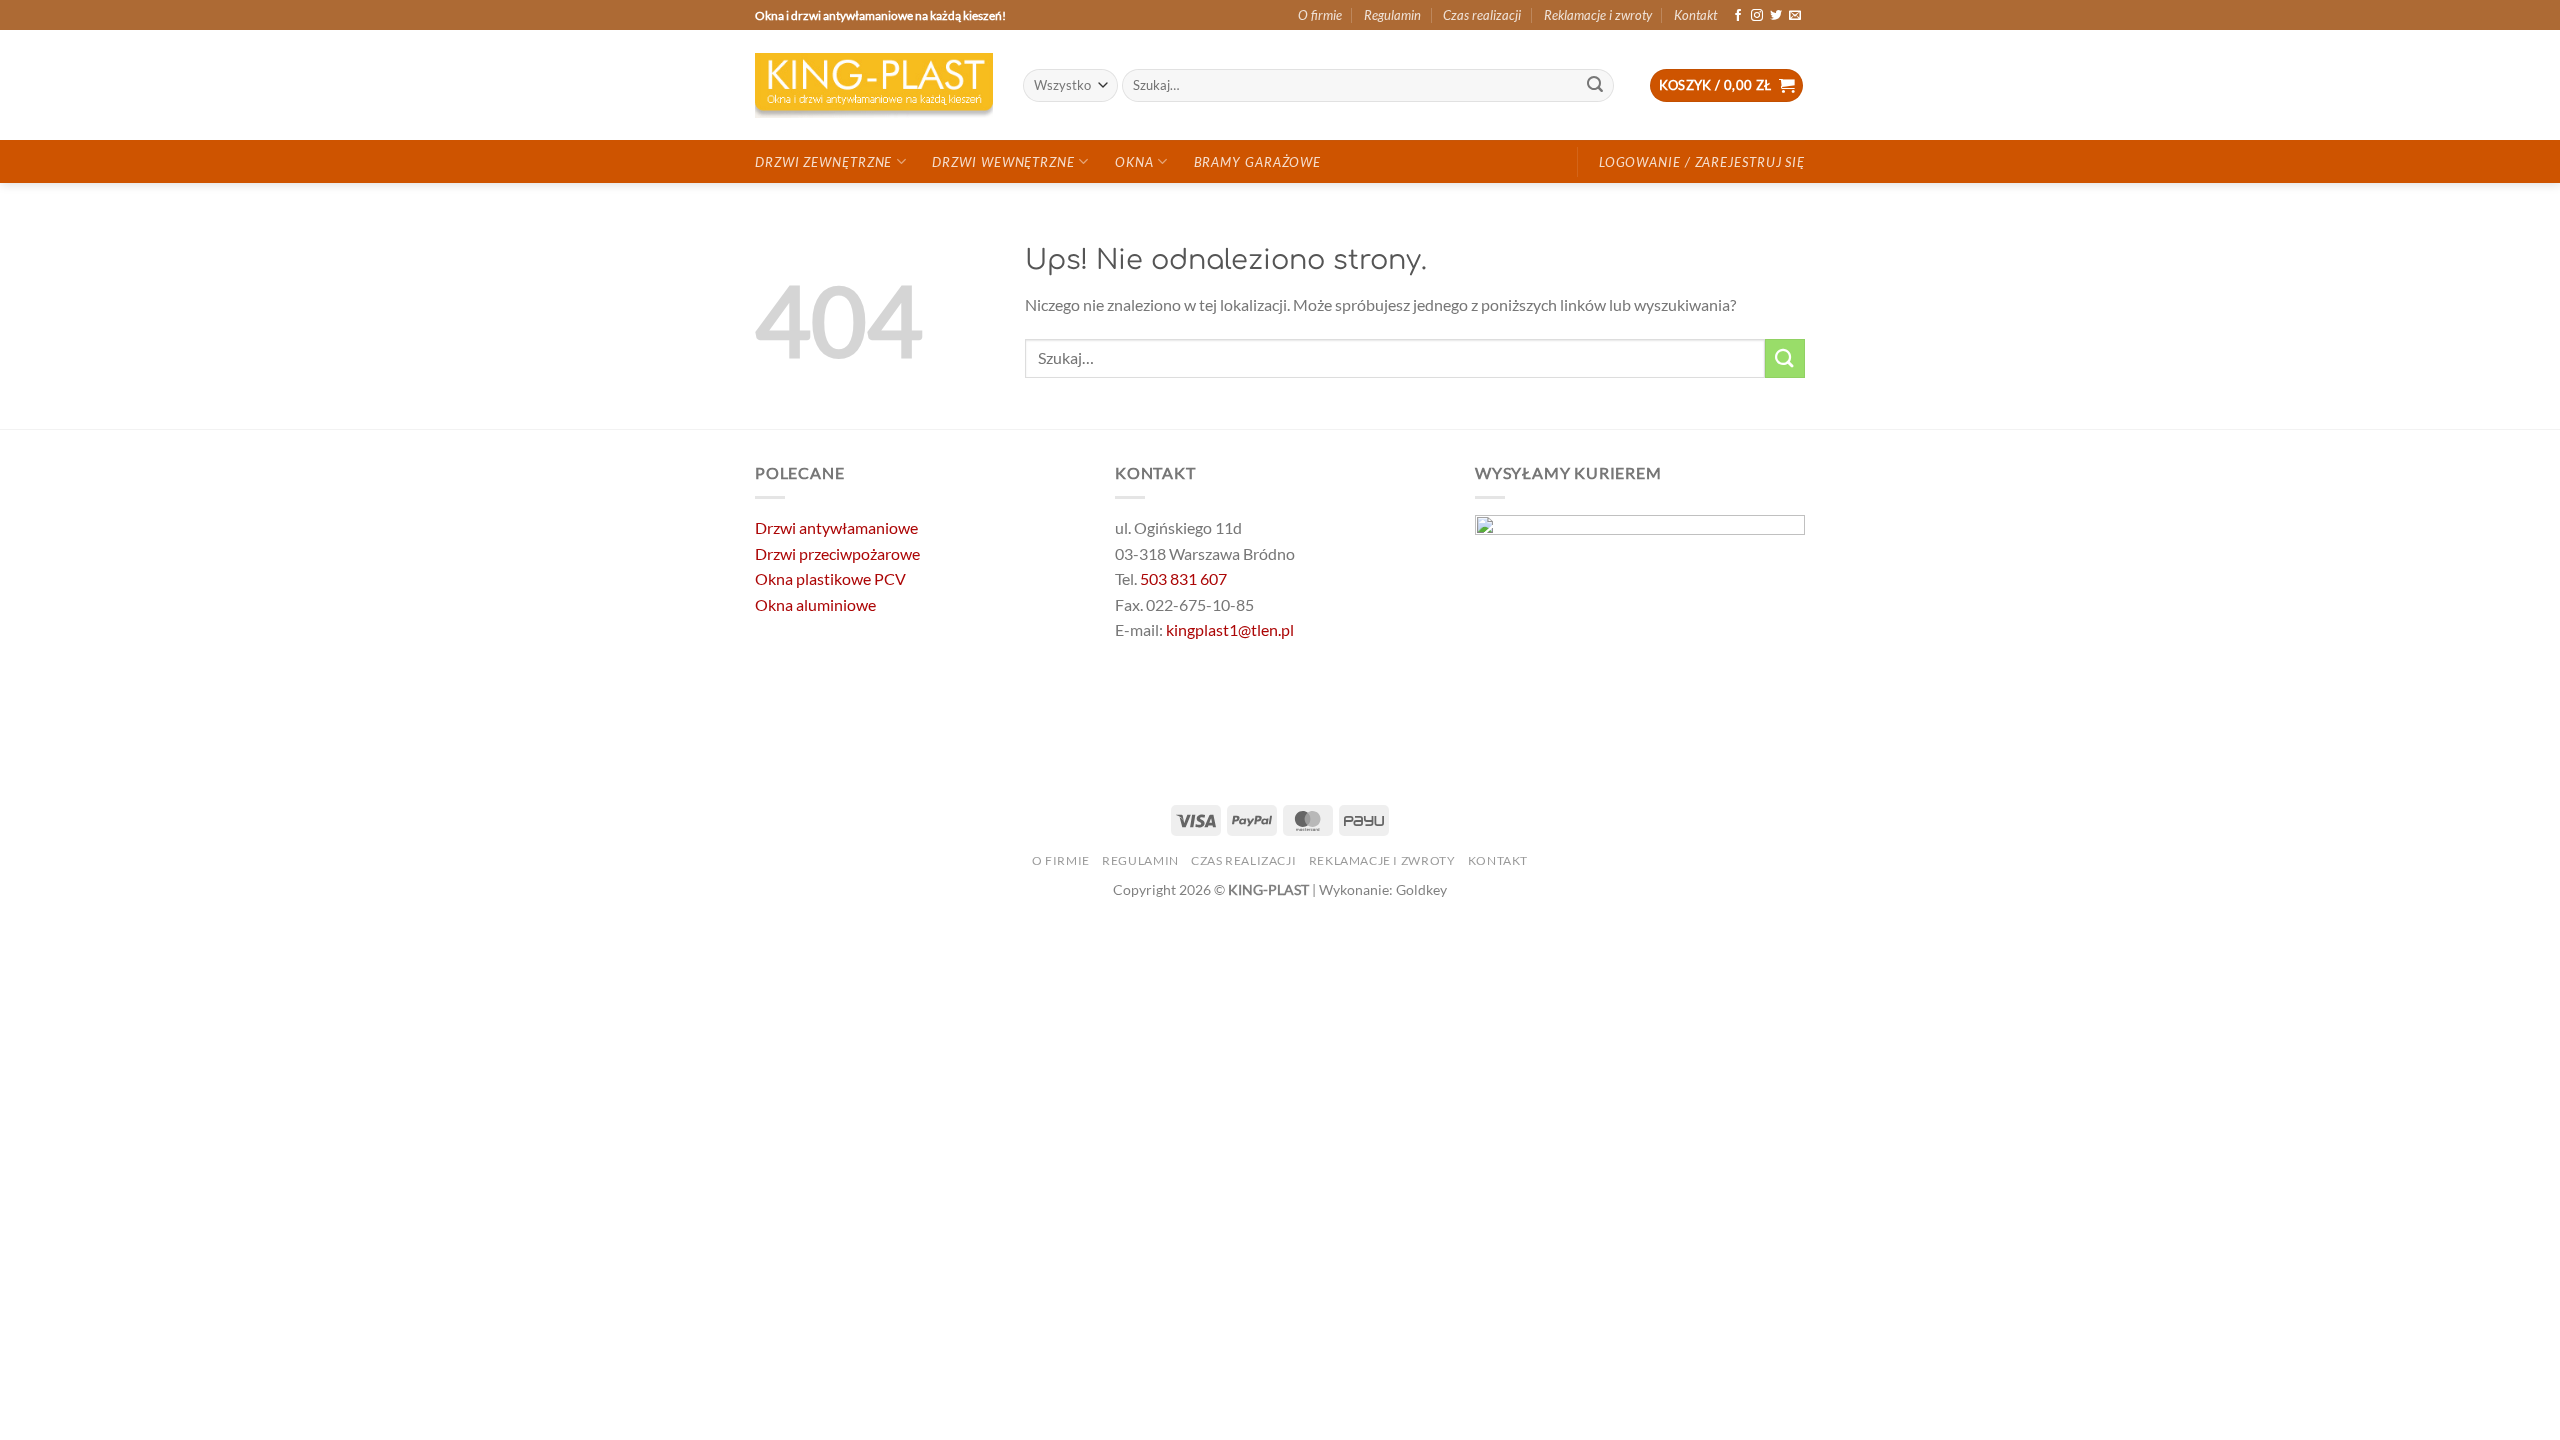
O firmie (1320, 15)
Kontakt (1695, 15)
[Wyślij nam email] (1795, 16)
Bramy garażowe (1258, 162)
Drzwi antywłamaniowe (836, 527)
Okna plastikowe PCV (830, 578)
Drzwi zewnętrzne (823, 162)
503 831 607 (1183, 578)
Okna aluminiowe (815, 604)
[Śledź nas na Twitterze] (1776, 16)
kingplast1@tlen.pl (1230, 629)
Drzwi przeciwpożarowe (837, 553)
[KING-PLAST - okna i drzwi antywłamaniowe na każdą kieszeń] (874, 86)
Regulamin (1392, 15)
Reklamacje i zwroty (1598, 15)
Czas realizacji (1482, 15)
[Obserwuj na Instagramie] (1757, 16)
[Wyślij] (1596, 86)
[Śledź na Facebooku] (1738, 16)
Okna (1134, 162)
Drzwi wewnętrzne (1003, 162)
